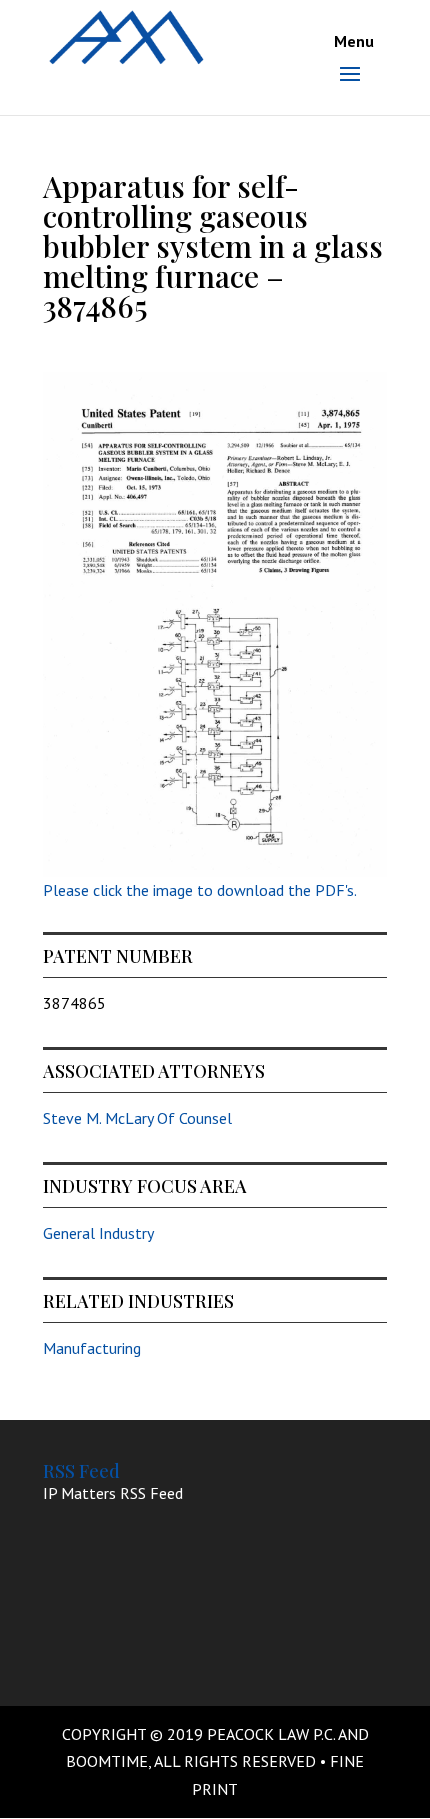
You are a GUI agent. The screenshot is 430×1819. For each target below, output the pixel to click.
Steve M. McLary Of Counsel (137, 1118)
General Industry (98, 1233)
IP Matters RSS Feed (113, 1493)
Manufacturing (92, 1348)
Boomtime (107, 1761)
